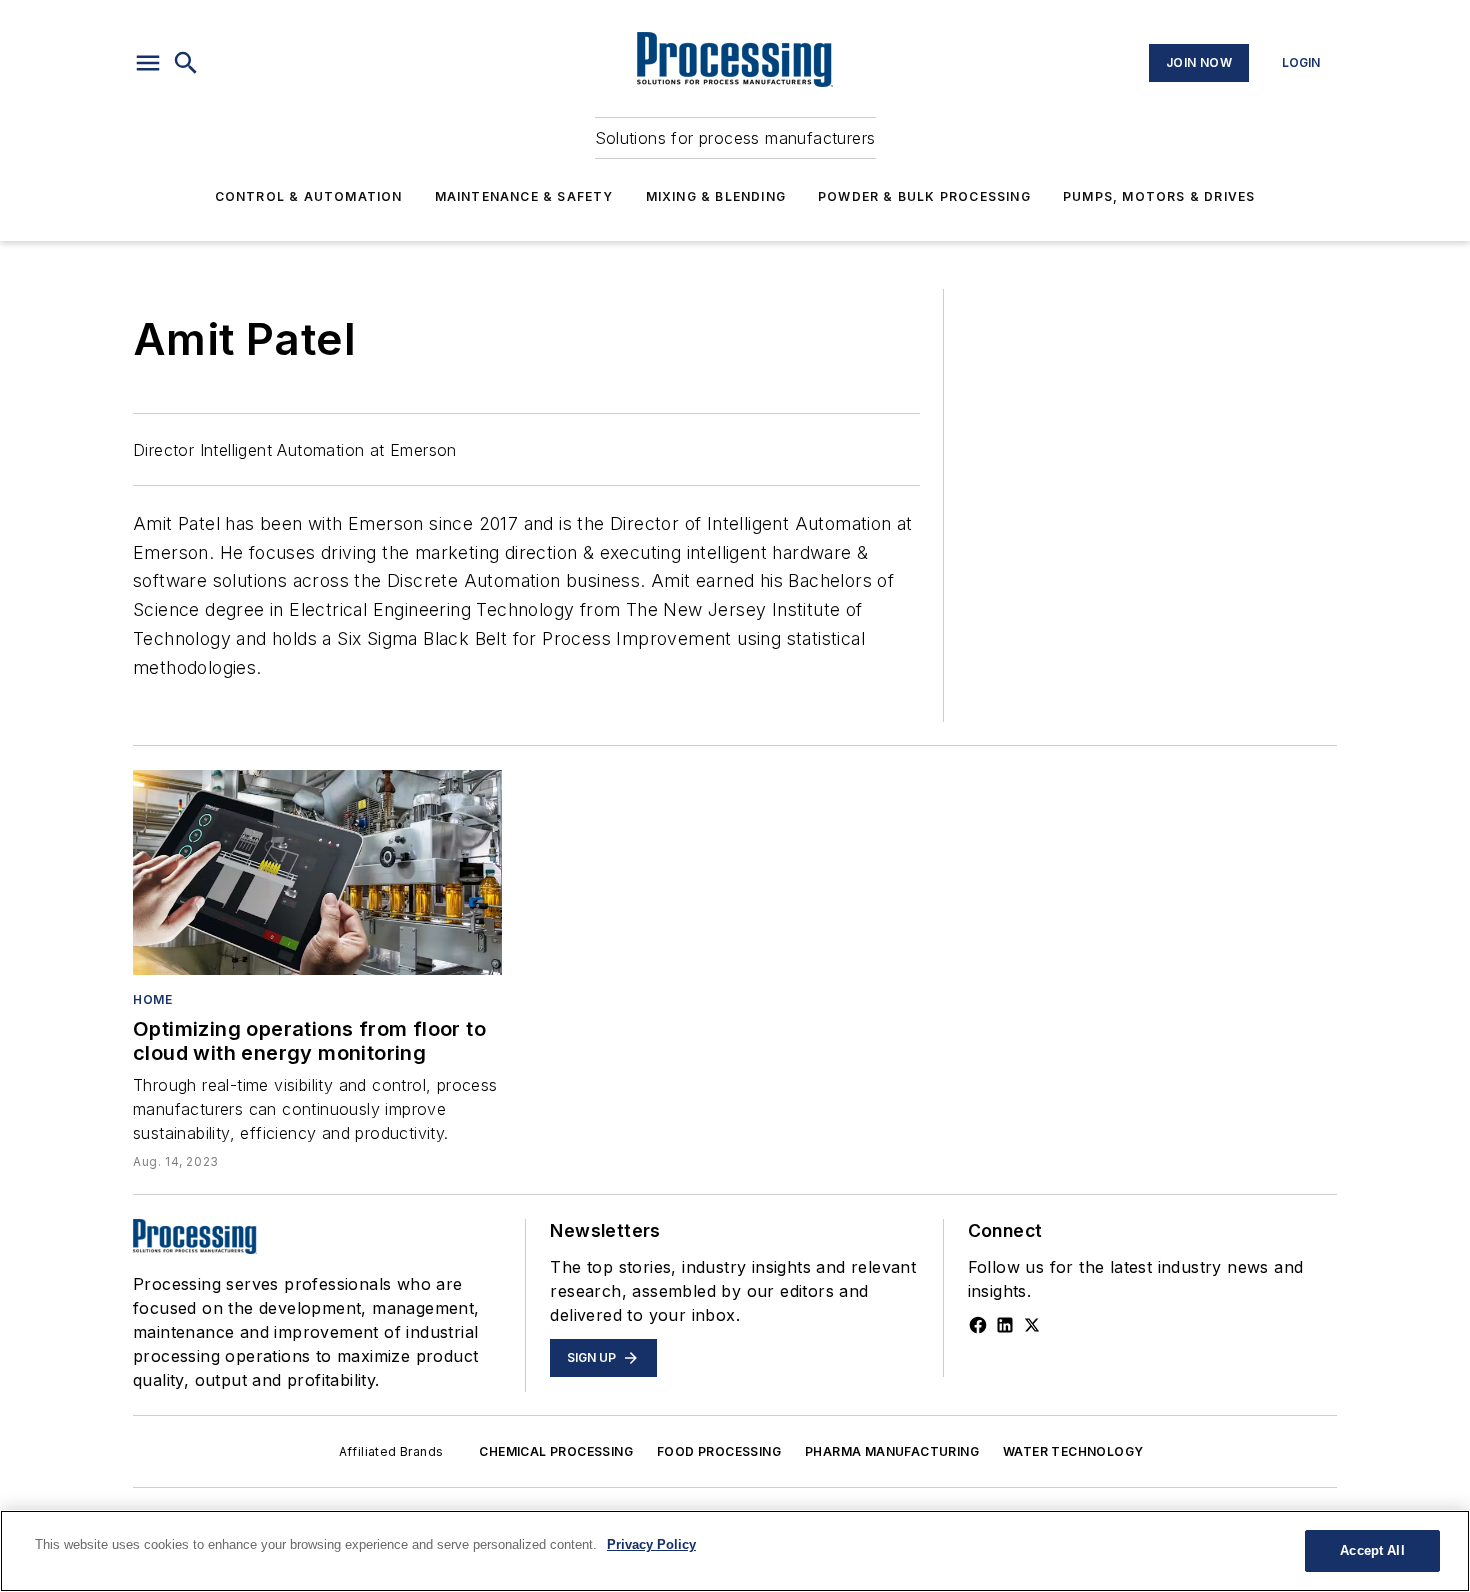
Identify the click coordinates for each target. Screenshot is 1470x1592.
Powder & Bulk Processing (924, 196)
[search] (186, 63)
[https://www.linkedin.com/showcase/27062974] (1005, 1325)
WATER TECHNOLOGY (1073, 1451)
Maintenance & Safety (524, 196)
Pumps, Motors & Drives (1159, 196)
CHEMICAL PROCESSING (556, 1451)
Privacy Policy (651, 1544)
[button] (148, 63)
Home (152, 999)
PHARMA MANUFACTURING (892, 1451)
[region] (735, 1551)
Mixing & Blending (716, 196)
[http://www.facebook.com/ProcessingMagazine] (978, 1325)
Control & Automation (309, 196)
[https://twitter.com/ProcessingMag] (1032, 1325)
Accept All (1372, 1550)
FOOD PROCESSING (719, 1451)
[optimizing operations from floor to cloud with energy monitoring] (317, 872)
